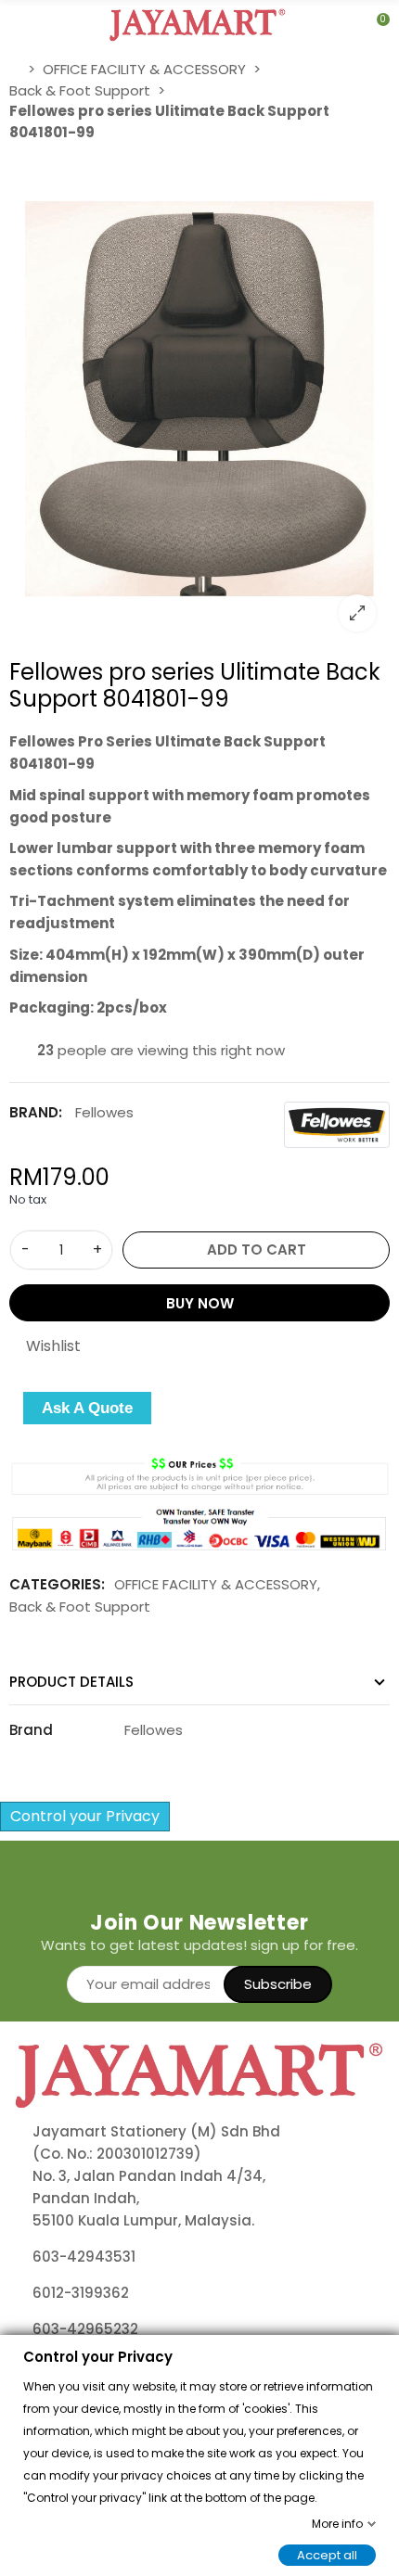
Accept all (327, 2554)
